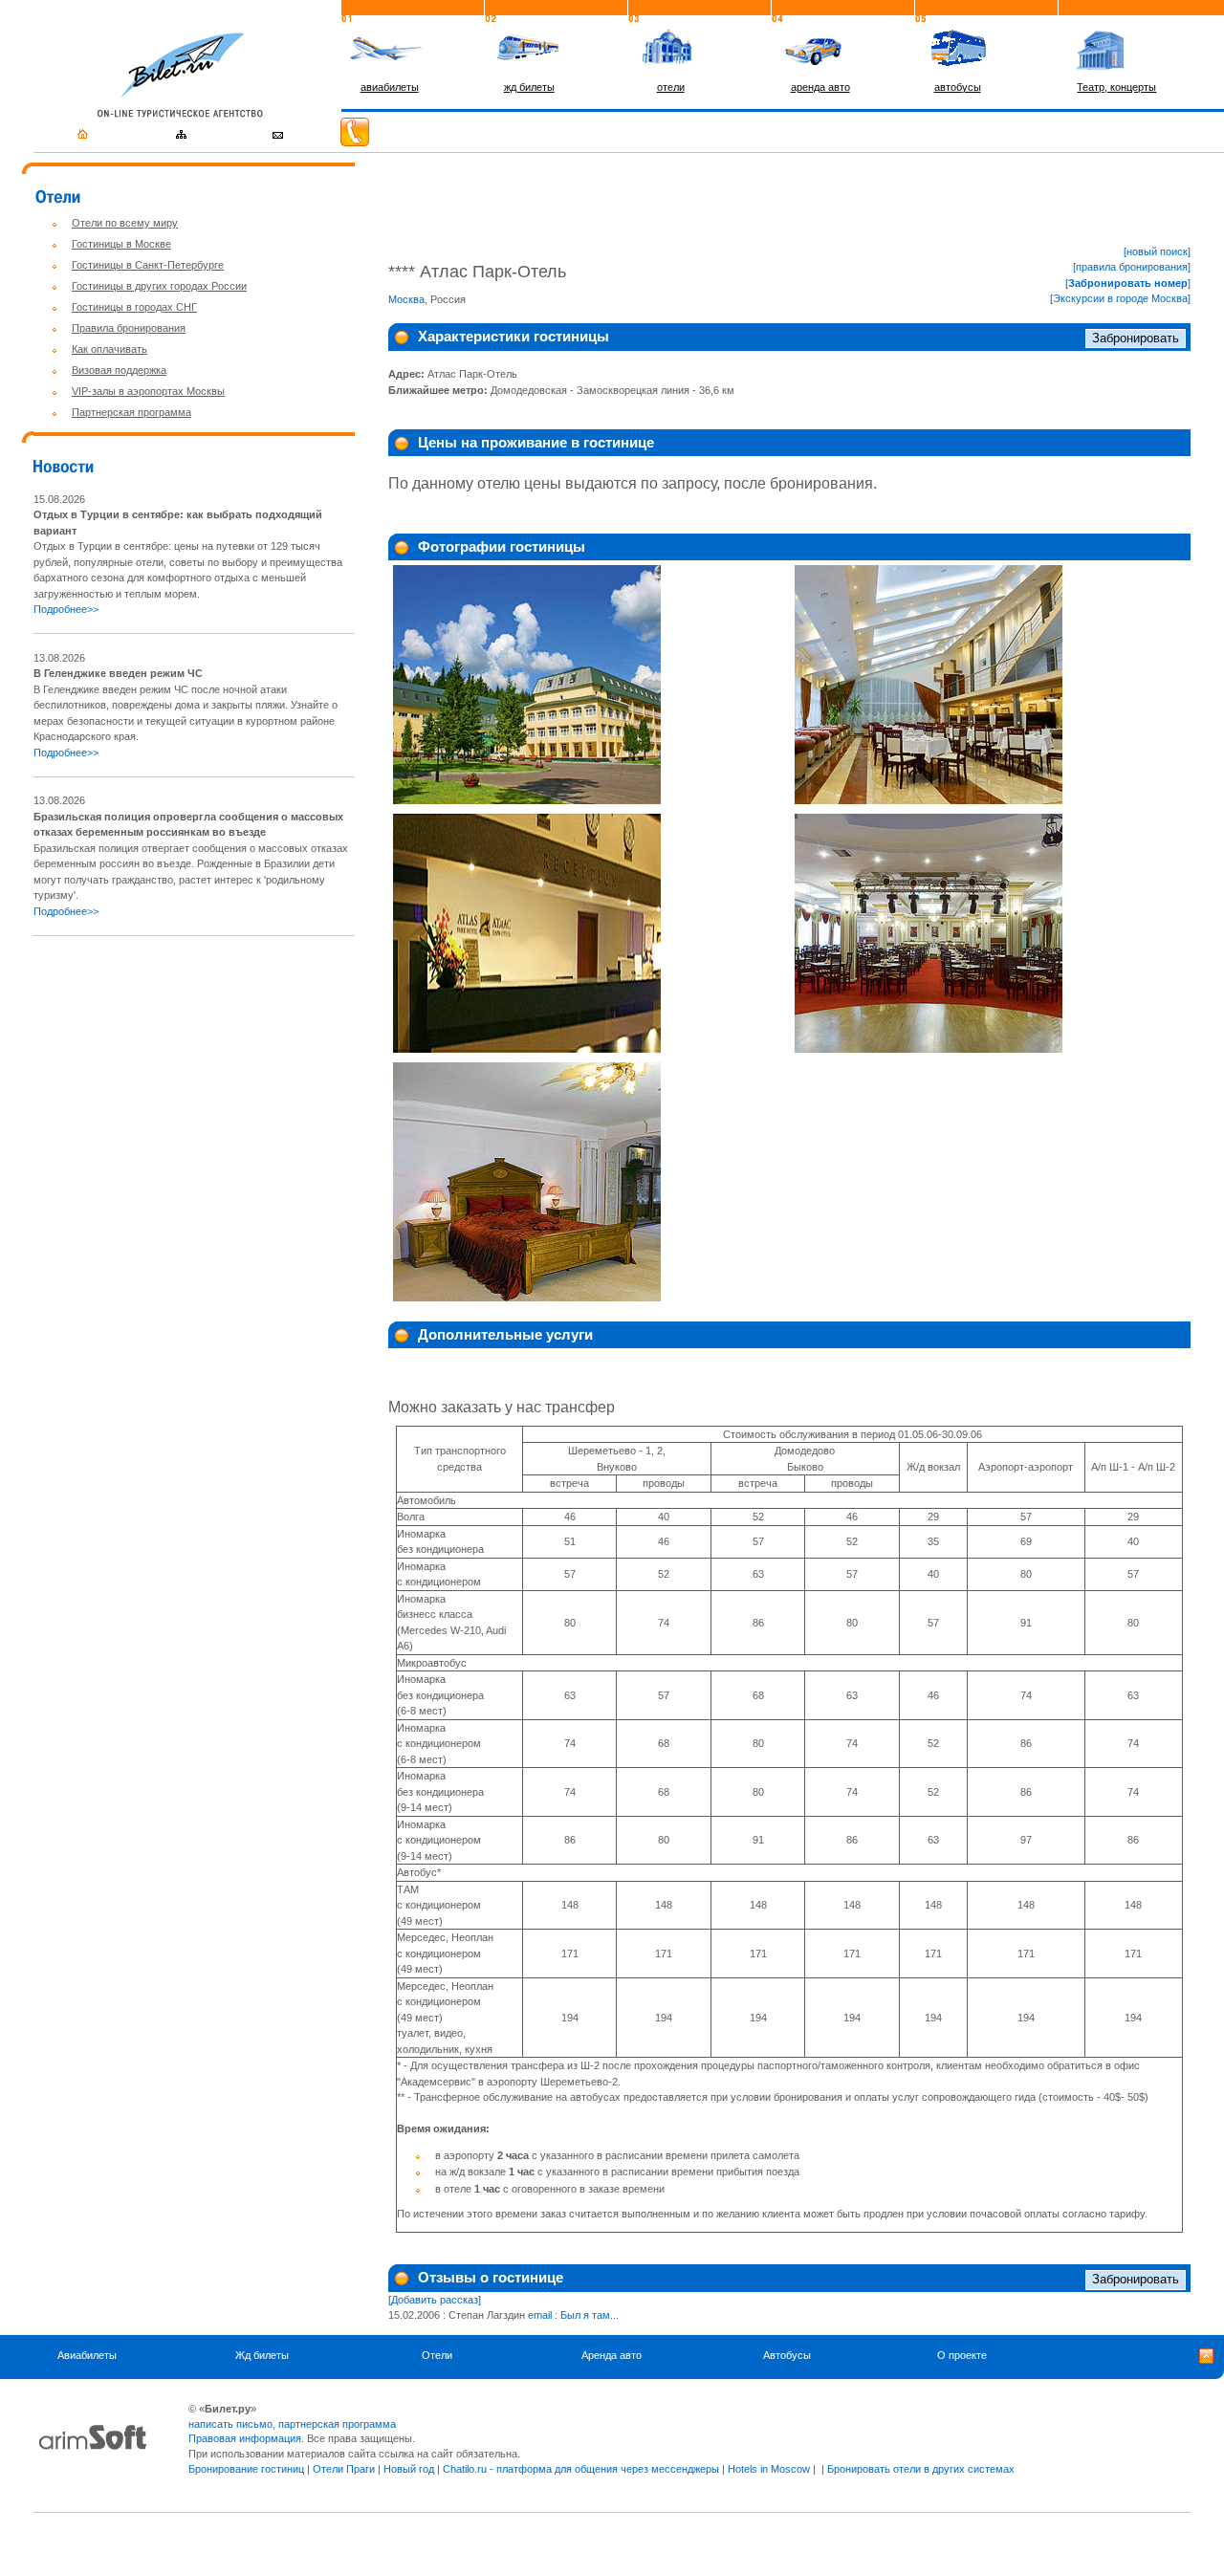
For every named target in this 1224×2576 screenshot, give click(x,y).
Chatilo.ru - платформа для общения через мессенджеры (581, 2469)
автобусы (958, 87)
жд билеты (529, 87)
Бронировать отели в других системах (921, 2469)
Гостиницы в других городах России (159, 286)
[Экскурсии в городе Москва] (1120, 298)
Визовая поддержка (119, 370)
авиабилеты (390, 87)
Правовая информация (245, 2438)
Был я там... (590, 2315)
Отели (437, 2355)
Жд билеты (262, 2355)
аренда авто (820, 87)
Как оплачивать (109, 349)
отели (671, 87)
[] (1128, 283)
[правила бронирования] (1132, 267)
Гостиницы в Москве (121, 244)
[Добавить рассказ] (435, 2300)
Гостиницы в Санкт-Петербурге (148, 265)
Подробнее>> (66, 609)
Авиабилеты (87, 2355)
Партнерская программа (131, 412)
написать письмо (230, 2424)
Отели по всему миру (125, 223)
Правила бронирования (129, 328)
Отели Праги (344, 2469)
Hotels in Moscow (769, 2469)
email (540, 2315)
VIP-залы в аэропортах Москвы (148, 391)
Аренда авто (612, 2355)
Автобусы (787, 2355)
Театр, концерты (1116, 87)
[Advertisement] (194, 1085)
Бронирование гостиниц (246, 2469)
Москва (406, 299)
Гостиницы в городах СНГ (134, 307)
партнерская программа (337, 2424)
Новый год (409, 2469)
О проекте (962, 2355)
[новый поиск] (1157, 251)
